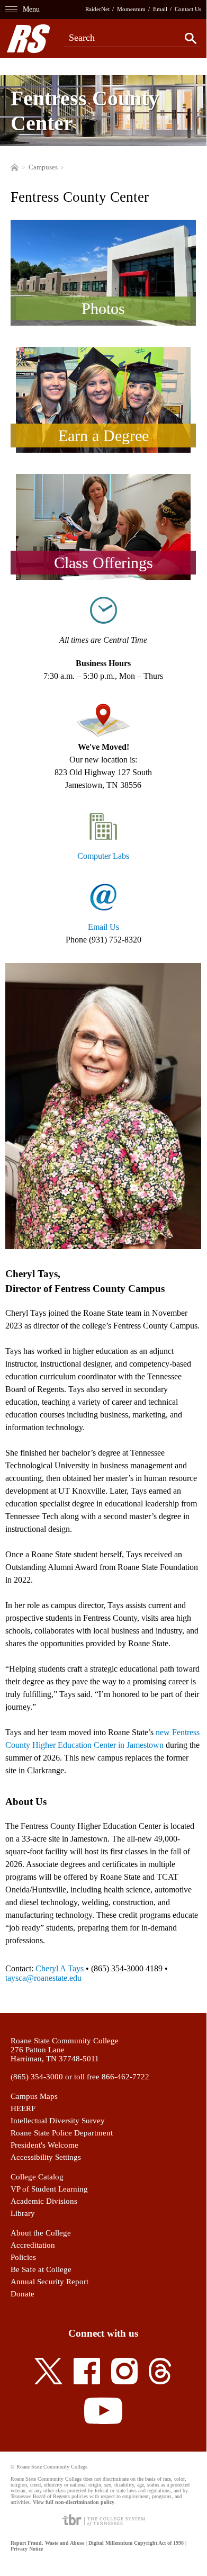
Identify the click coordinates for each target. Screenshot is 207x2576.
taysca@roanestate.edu (43, 1978)
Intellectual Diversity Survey (58, 2121)
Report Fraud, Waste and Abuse (47, 2543)
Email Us (103, 927)
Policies (23, 2257)
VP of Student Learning (49, 2189)
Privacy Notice (27, 2549)
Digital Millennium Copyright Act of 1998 (136, 2543)
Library (23, 2213)
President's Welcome (44, 2145)
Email (160, 9)
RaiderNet (97, 9)
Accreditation (33, 2245)
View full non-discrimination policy (74, 2502)
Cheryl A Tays (60, 1968)
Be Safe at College (41, 2269)
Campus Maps (34, 2096)
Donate (22, 2294)
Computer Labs (103, 856)
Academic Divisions (44, 2201)
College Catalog (37, 2177)
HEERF (23, 2108)
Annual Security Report (49, 2282)
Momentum (131, 9)
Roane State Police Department (62, 2133)
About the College (41, 2233)
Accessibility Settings (46, 2157)
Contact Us (188, 9)
